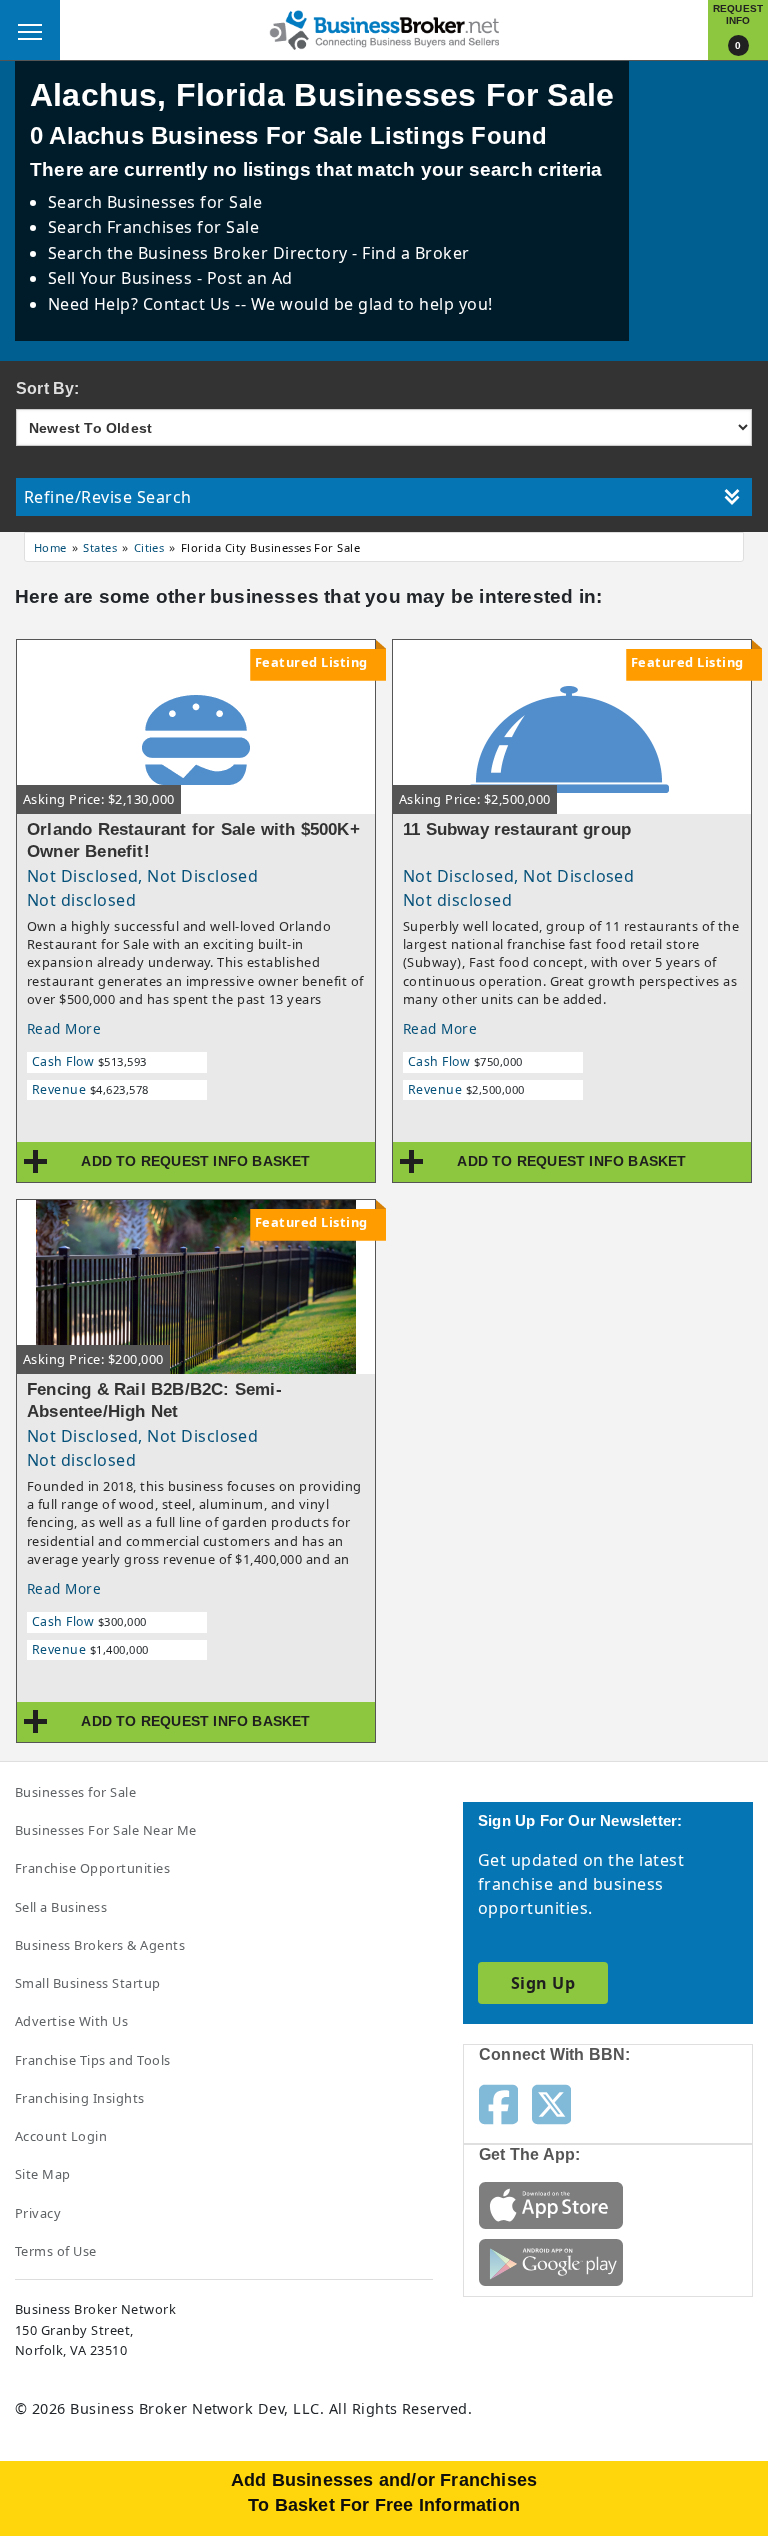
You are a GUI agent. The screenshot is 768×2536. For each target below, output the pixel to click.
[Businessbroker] (384, 28)
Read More (64, 1028)
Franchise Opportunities (92, 1868)
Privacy (38, 2213)
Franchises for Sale (183, 227)
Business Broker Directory (242, 253)
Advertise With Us (71, 2021)
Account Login (61, 2136)
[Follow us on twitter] (551, 2103)
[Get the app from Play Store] (551, 2261)
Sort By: (48, 388)
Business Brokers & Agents (100, 1945)
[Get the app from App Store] (551, 2204)
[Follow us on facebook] (498, 2103)
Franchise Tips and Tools (93, 2060)
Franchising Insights (80, 2098)
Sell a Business (61, 1907)
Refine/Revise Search (108, 497)
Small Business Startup (88, 1983)
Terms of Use (56, 2251)
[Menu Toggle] (30, 30)
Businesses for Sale (184, 202)
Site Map (43, 2174)
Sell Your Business (122, 278)
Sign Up (543, 1983)
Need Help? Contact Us (142, 304)
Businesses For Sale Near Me (106, 1830)
